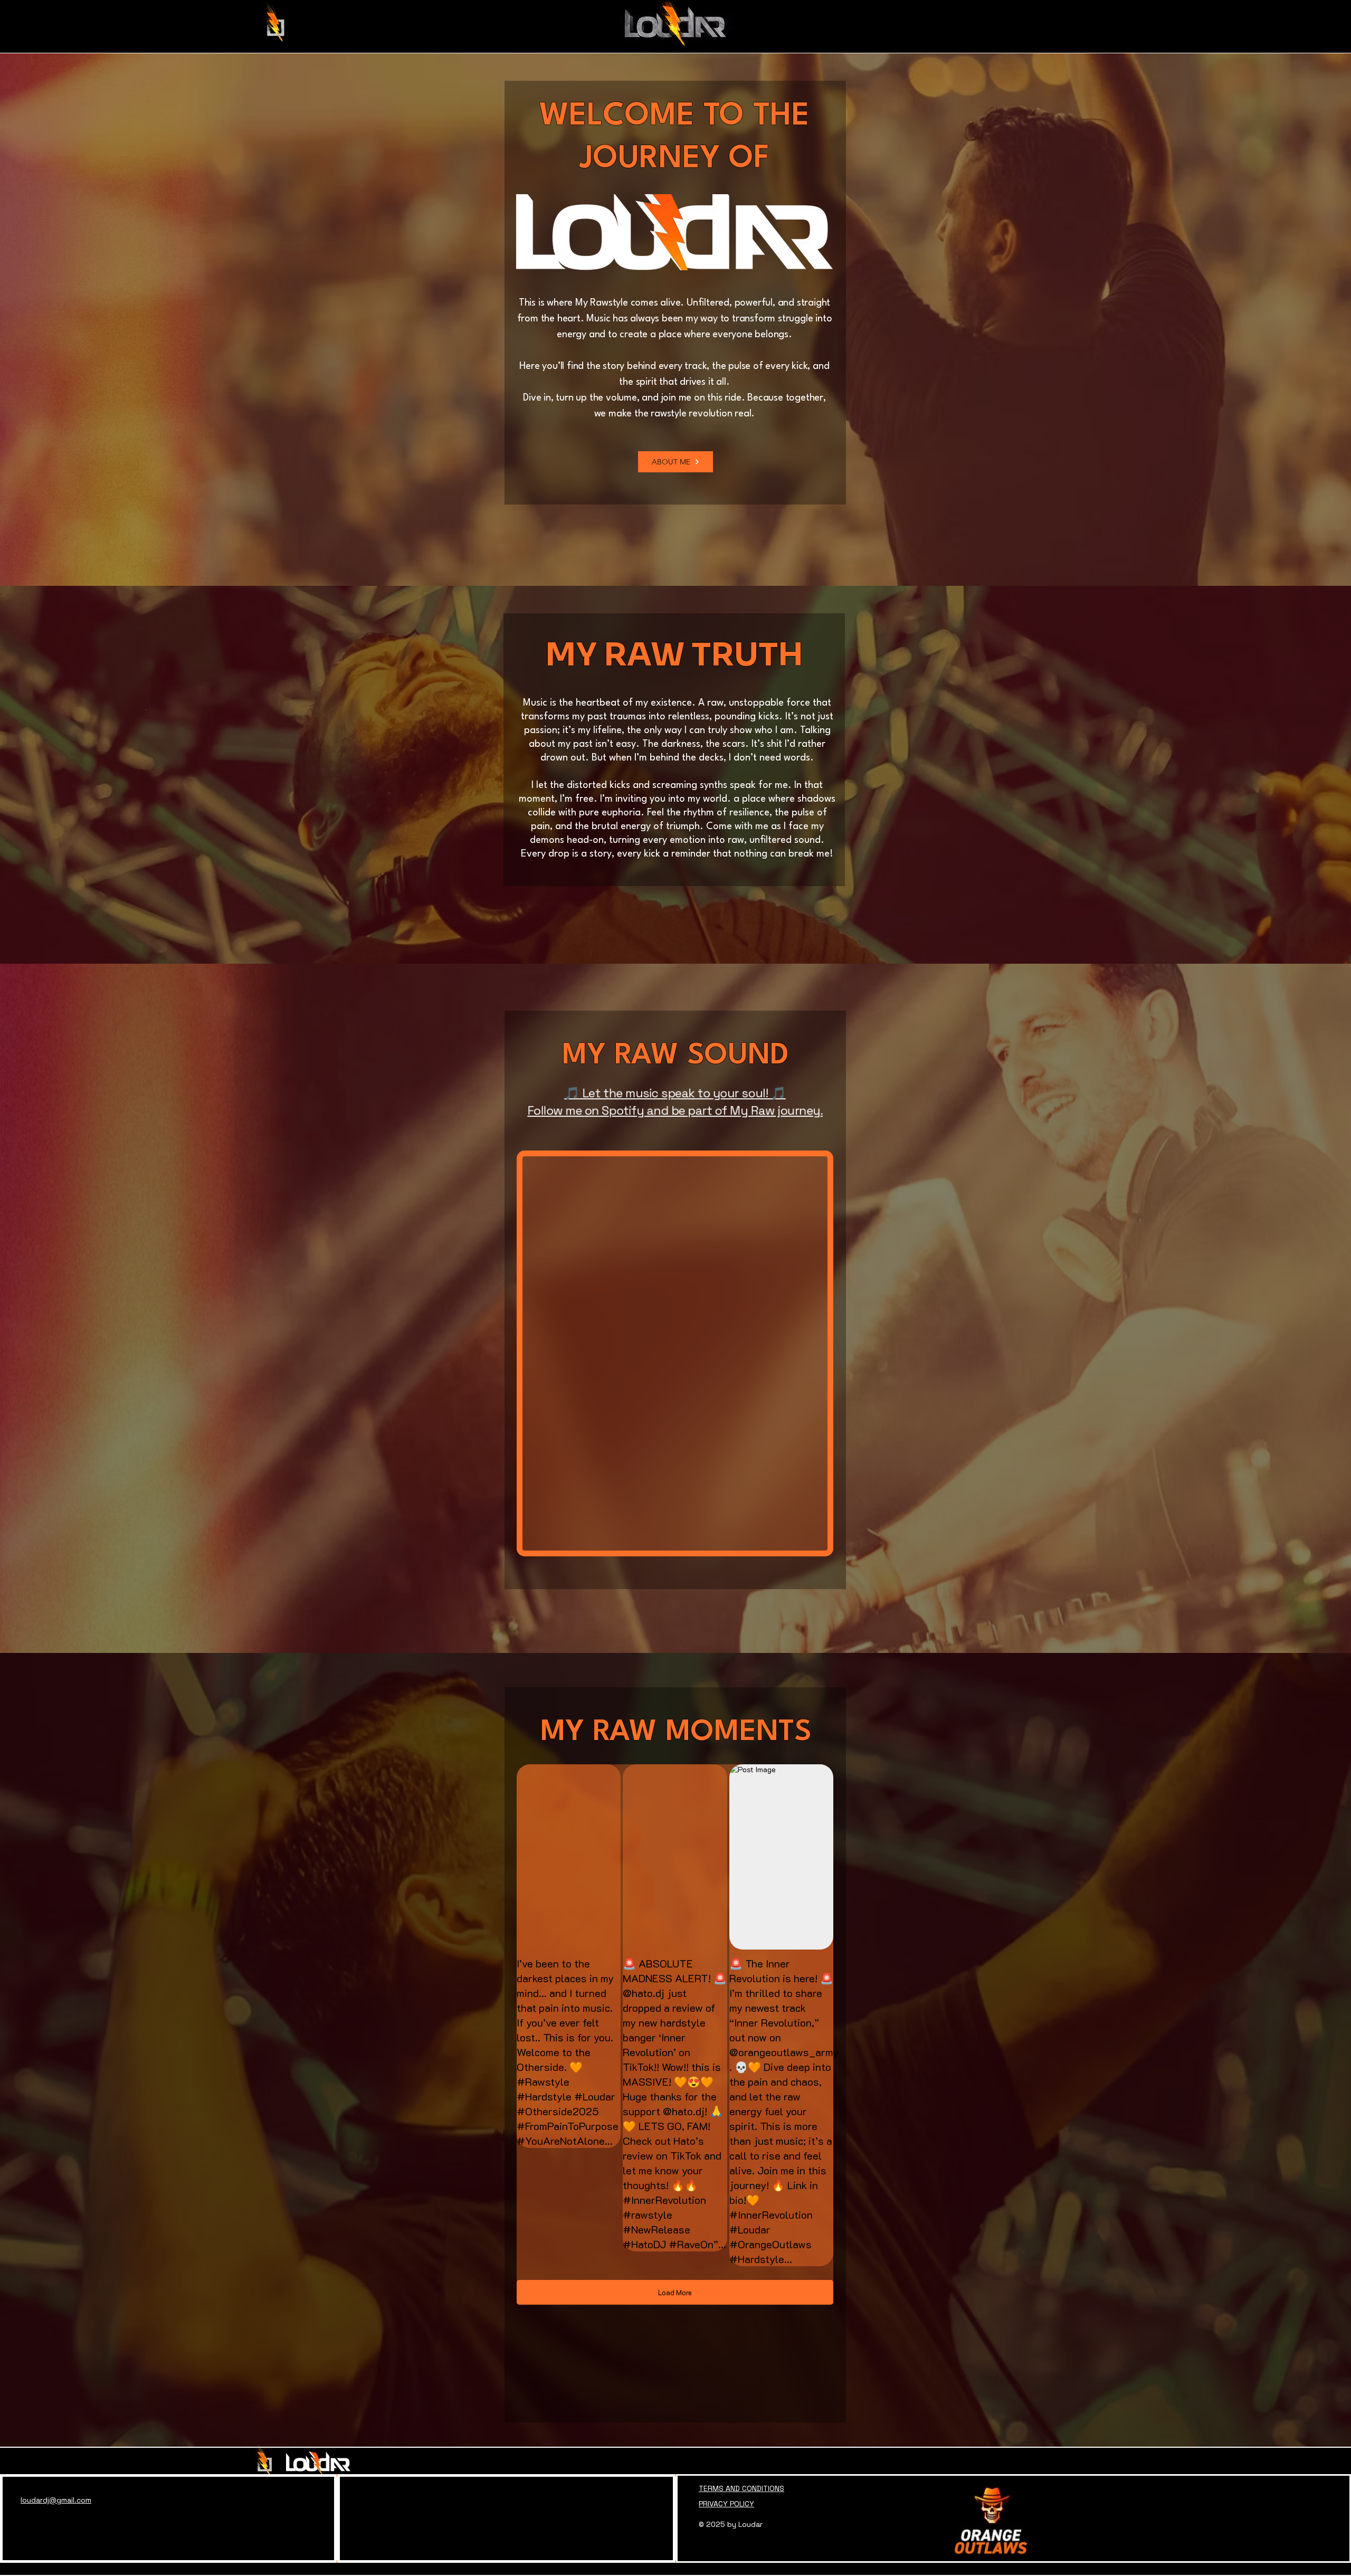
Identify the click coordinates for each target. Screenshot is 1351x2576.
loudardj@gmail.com (56, 2500)
